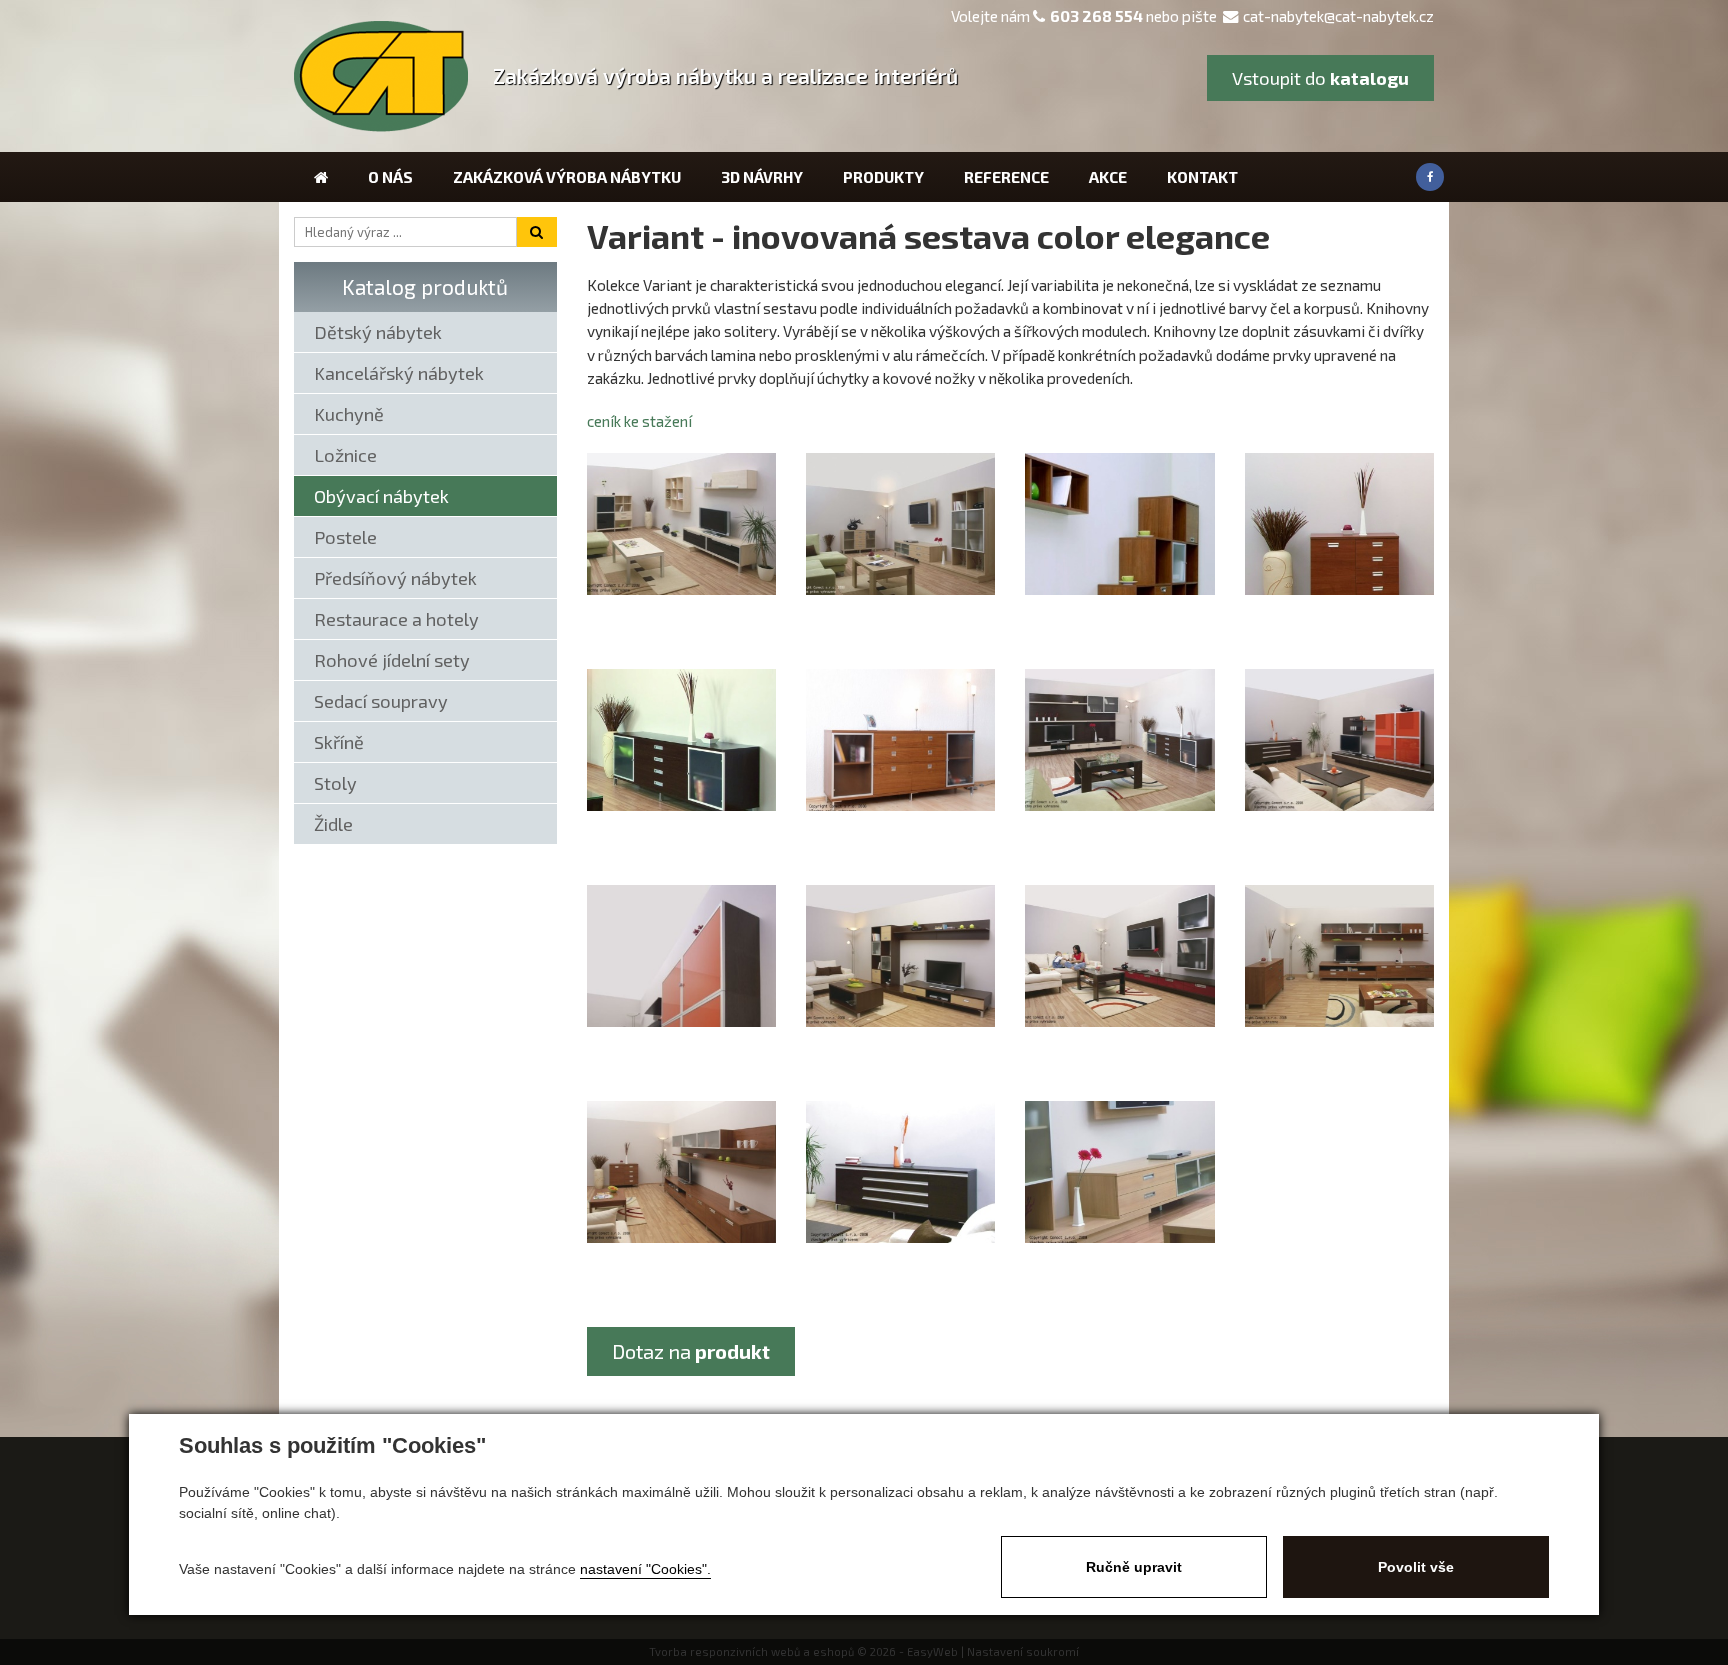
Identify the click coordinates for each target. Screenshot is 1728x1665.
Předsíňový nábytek (395, 578)
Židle (333, 824)
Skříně (339, 742)
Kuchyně (349, 414)
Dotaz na (691, 1351)
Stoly (335, 783)
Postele (345, 537)
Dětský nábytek (378, 332)
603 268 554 (1096, 16)
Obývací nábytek (381, 496)
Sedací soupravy (381, 701)
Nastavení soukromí (1023, 1651)
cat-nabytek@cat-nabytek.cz (1338, 16)
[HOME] (321, 177)
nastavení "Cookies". (645, 1569)
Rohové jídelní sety (392, 660)
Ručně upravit (1134, 1567)
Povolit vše (1416, 1567)
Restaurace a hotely (396, 619)
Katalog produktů (425, 286)
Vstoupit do (1320, 78)
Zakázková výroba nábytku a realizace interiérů (725, 75)
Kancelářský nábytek (399, 373)
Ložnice (345, 455)
